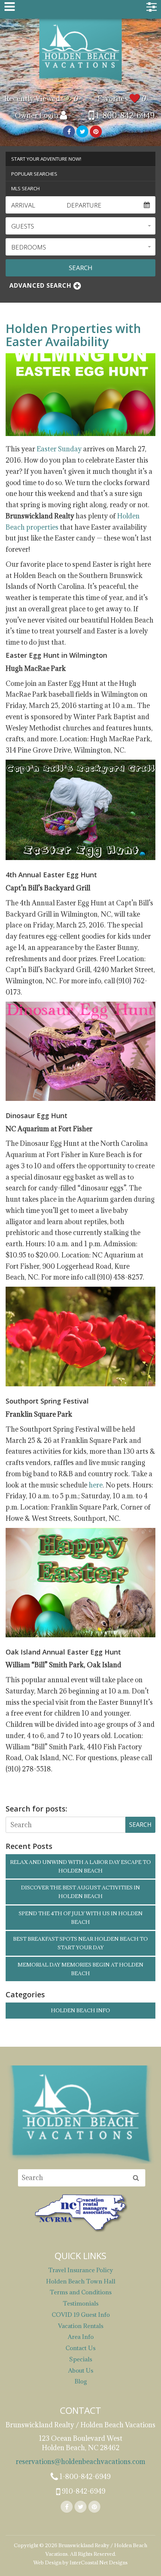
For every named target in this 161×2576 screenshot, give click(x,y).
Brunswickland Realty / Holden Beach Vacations (80, 51)
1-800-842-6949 (124, 116)
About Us (81, 2370)
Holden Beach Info (80, 2010)
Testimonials (81, 2303)
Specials (81, 2359)
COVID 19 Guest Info (81, 2315)
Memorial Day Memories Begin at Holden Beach (80, 1969)
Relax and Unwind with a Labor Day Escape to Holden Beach (80, 1866)
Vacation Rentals (81, 2326)
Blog (81, 2381)
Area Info (81, 2337)
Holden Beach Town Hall (81, 2281)
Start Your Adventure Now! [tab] (46, 159)
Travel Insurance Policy (81, 2270)
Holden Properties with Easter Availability (73, 335)
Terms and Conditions (81, 2292)
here (96, 1485)
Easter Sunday (59, 449)
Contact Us (80, 2348)
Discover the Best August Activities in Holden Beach (80, 1892)
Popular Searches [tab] (34, 174)
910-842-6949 (83, 2491)
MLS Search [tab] (25, 188)
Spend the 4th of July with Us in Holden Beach (81, 1918)
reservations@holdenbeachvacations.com (80, 2462)
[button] (80, 226)
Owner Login (37, 115)
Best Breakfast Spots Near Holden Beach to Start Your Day (80, 1943)
